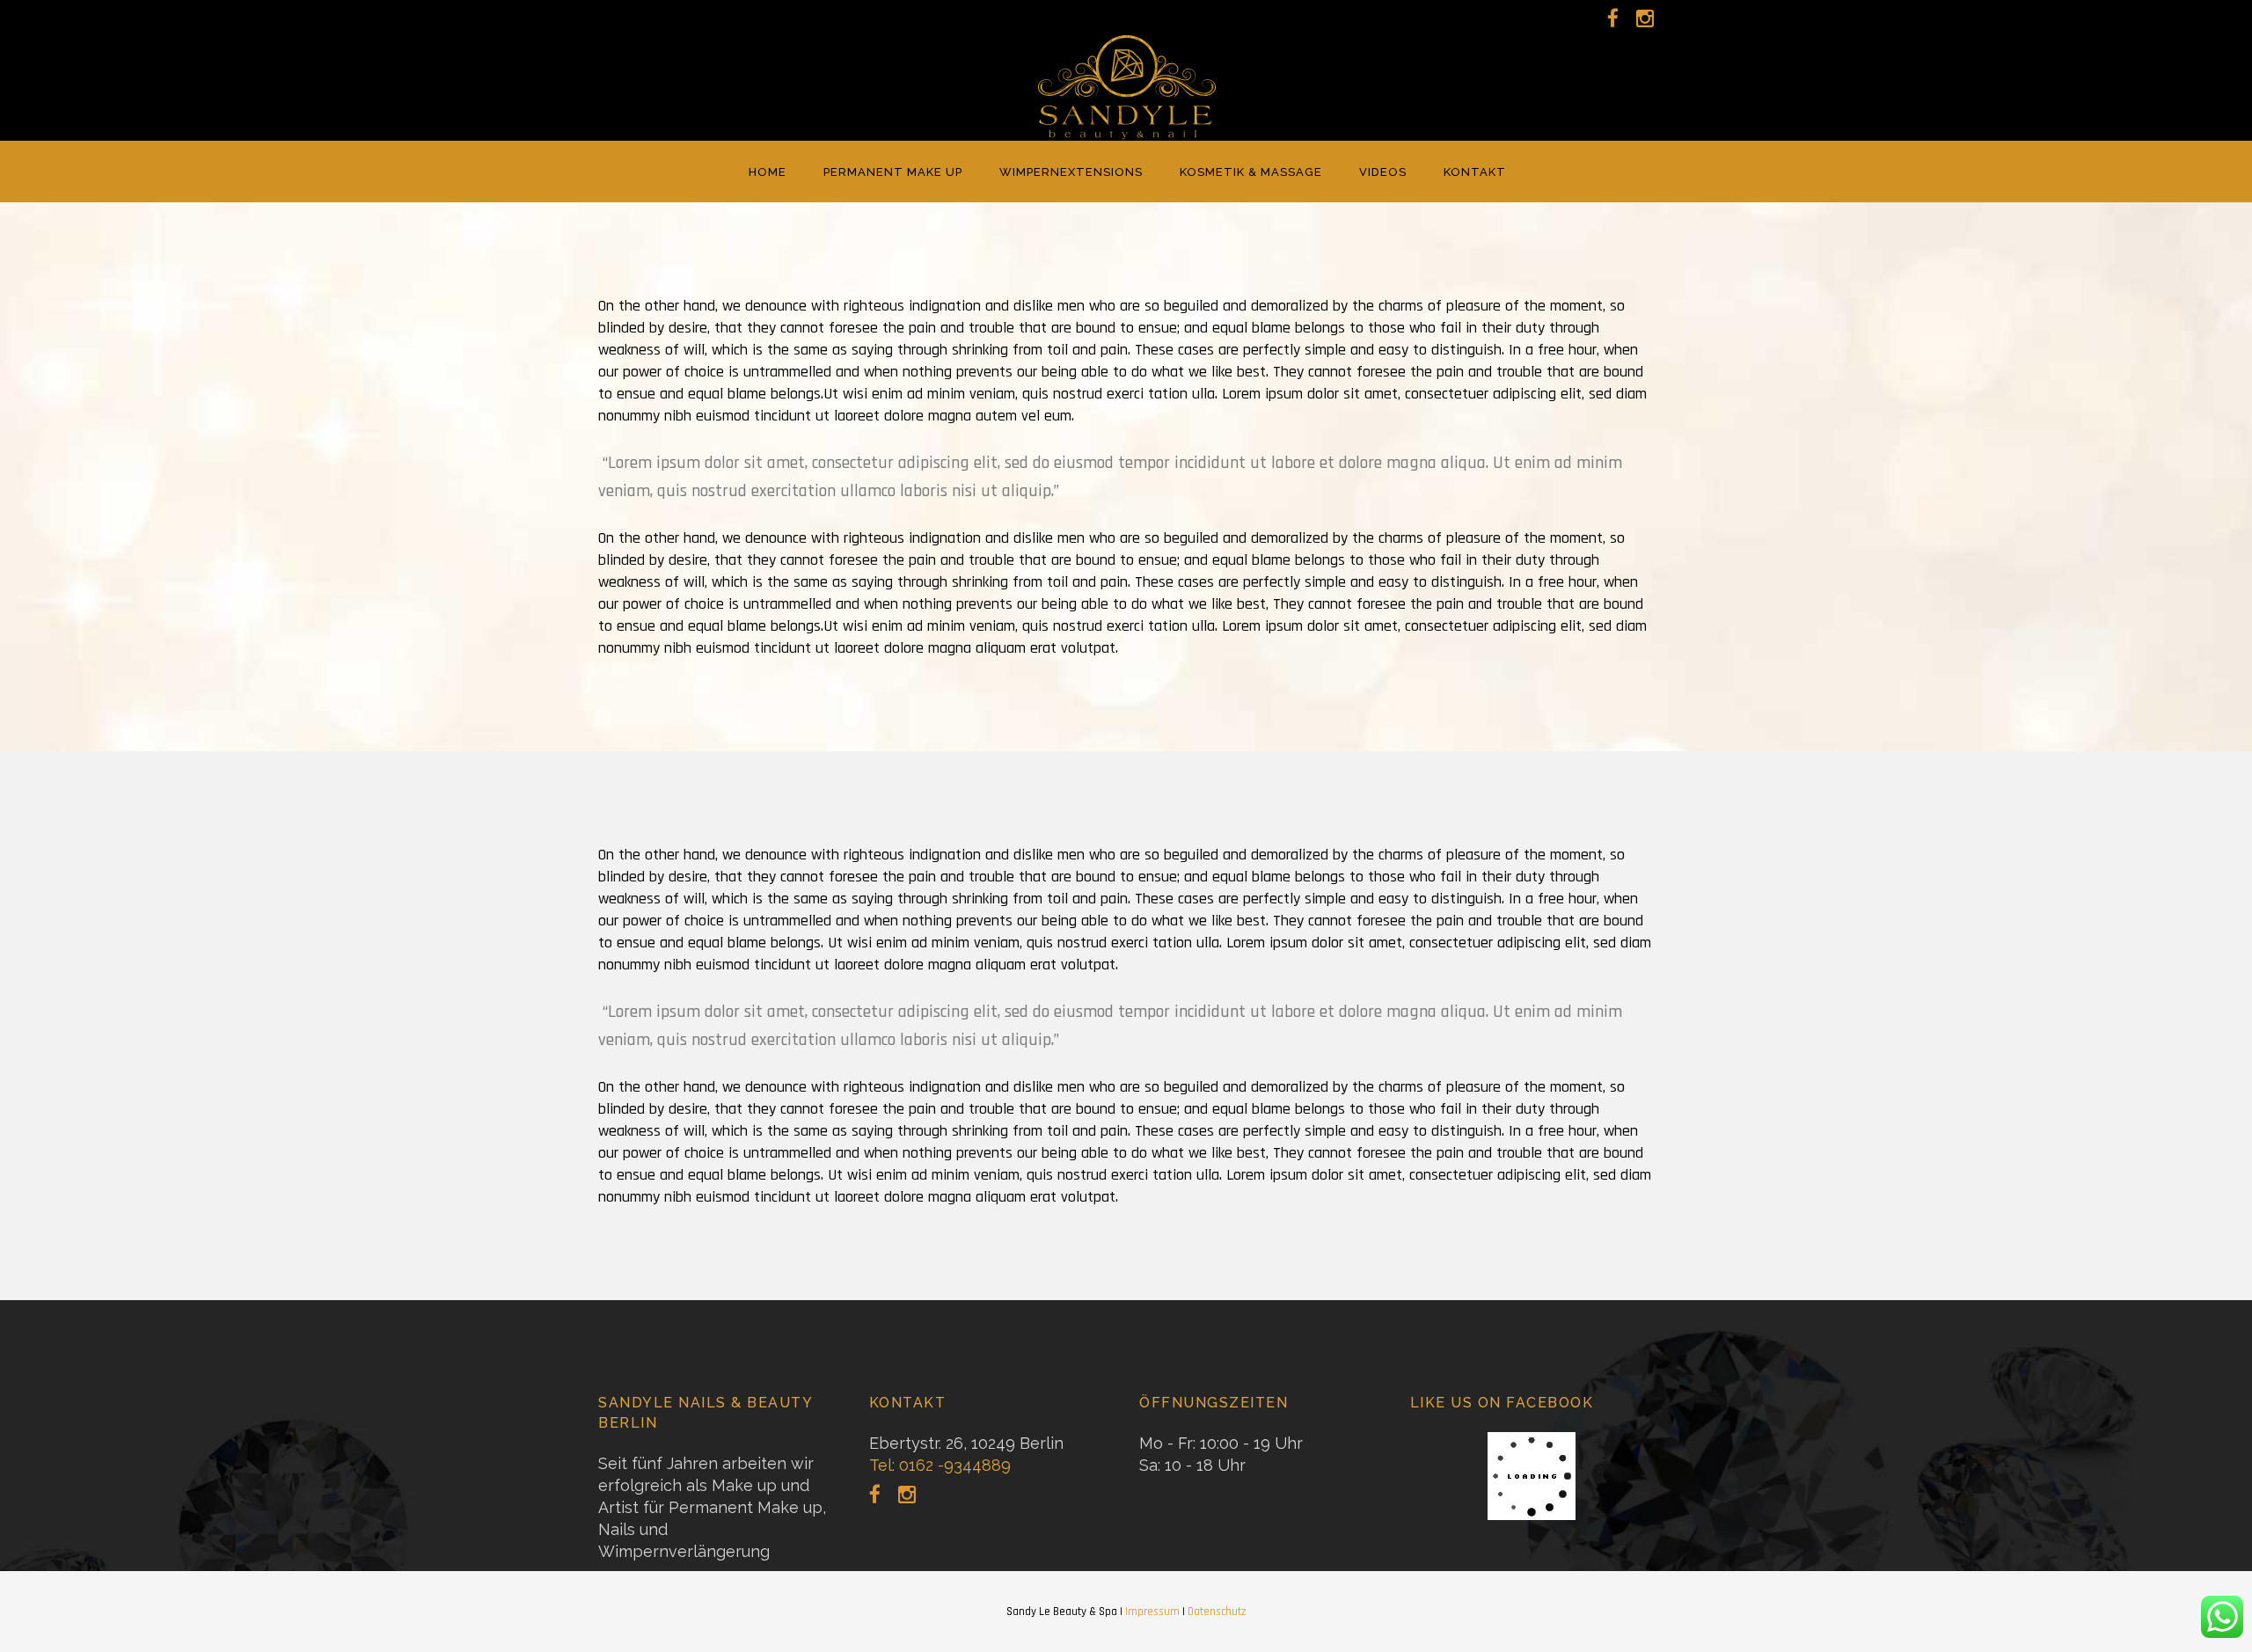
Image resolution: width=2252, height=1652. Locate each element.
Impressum (1152, 1612)
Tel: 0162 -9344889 (940, 1465)
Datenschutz (1217, 1612)
